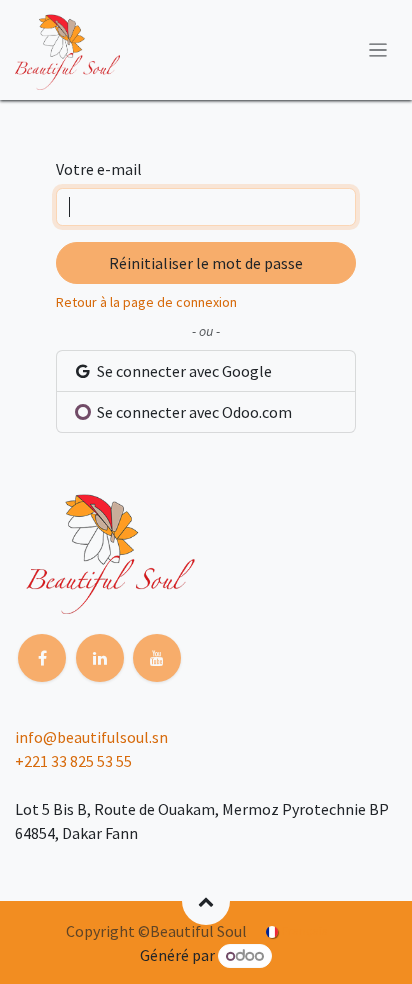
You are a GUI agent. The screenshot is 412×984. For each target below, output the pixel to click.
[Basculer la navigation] (378, 50)
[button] (206, 901)
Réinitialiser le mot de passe (206, 263)
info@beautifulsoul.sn (91, 737)
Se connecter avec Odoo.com (193, 412)
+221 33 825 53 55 (73, 761)
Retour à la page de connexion (146, 302)
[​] (42, 658)
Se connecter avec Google (183, 371)
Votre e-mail (99, 169)
